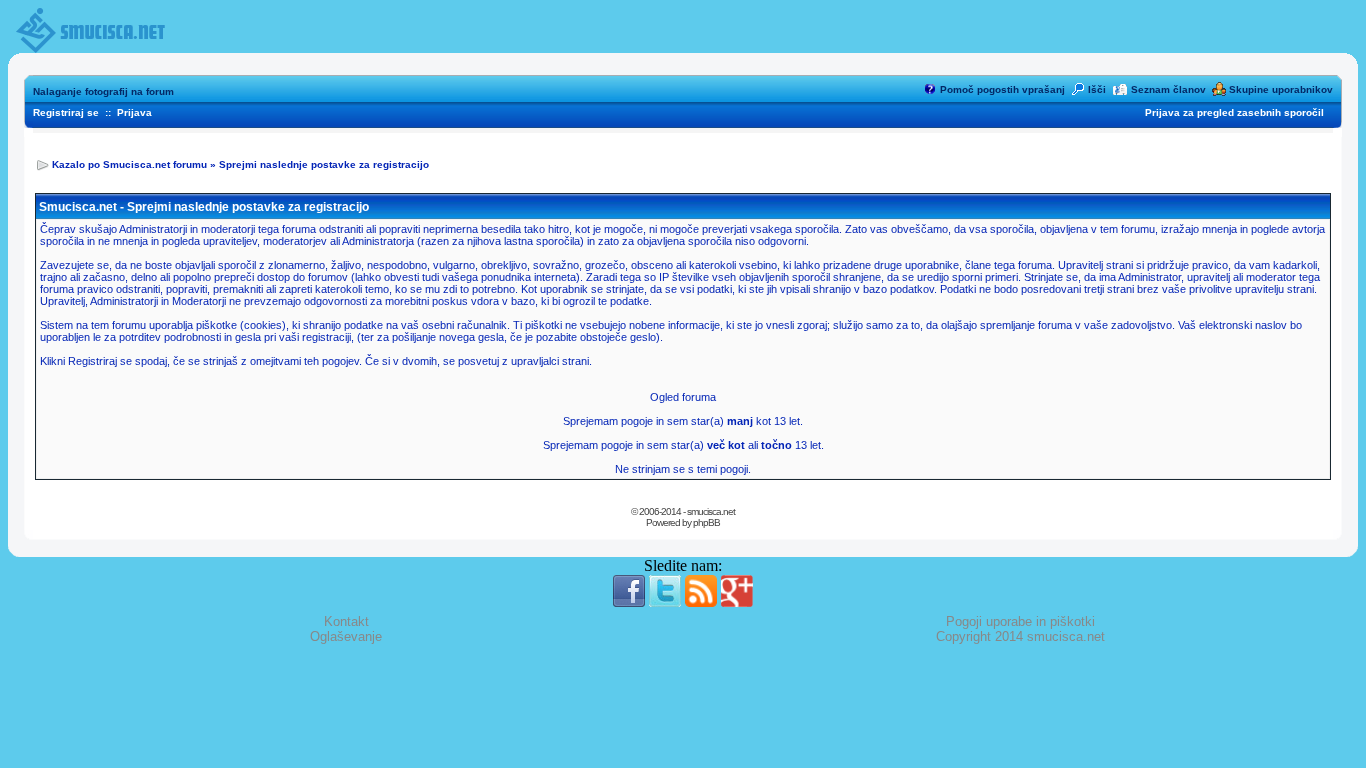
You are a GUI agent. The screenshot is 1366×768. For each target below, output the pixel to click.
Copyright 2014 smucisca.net (1020, 636)
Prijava (134, 112)
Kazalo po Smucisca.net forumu (129, 164)
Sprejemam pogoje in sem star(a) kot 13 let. (683, 421)
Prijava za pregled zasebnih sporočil (1234, 112)
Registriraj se (66, 112)
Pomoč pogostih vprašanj (1002, 89)
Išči (1097, 89)
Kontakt (346, 621)
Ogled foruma (683, 397)
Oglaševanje (346, 636)
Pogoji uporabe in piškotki (1020, 621)
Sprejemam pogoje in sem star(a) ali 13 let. (683, 445)
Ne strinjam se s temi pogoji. (683, 469)
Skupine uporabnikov (1281, 89)
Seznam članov (1168, 89)
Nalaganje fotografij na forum (103, 91)
